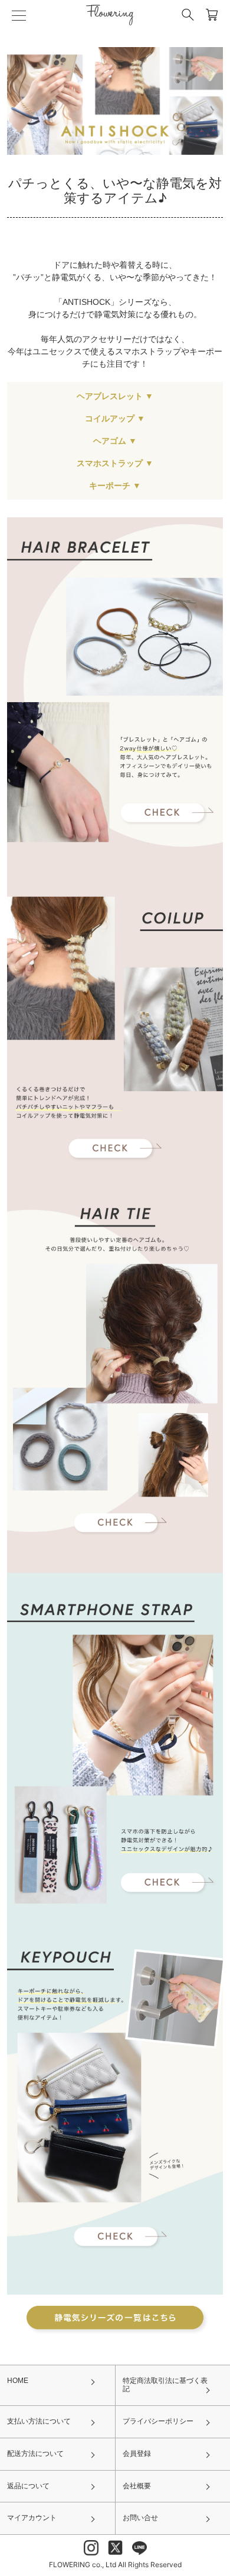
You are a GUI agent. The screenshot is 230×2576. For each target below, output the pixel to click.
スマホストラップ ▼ (115, 463)
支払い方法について (39, 2421)
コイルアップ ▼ (115, 418)
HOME (18, 2381)
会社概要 (137, 2486)
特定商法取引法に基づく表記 (165, 2385)
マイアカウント (32, 2518)
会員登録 (137, 2454)
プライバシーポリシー (158, 2421)
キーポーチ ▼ (115, 486)
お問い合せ (140, 2518)
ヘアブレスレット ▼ (115, 396)
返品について (28, 2486)
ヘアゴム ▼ (115, 441)
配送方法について (35, 2454)
